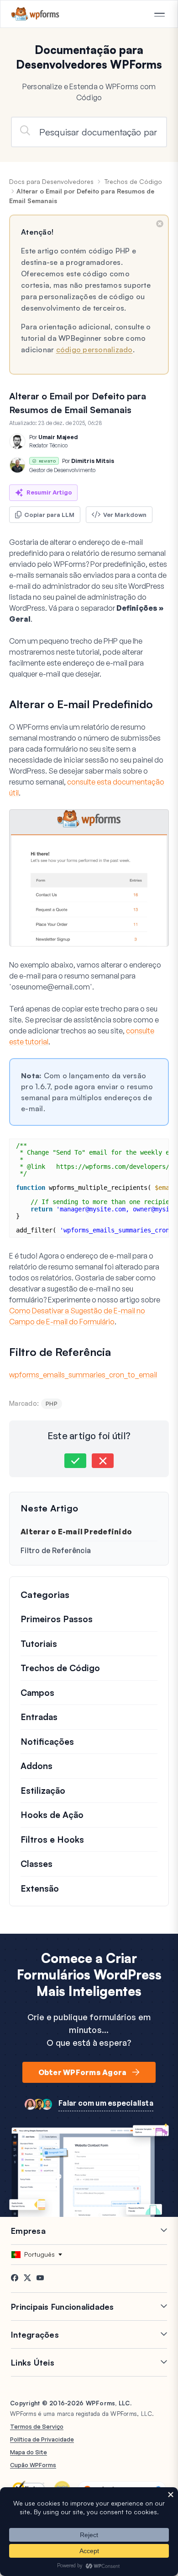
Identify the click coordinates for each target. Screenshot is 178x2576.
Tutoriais (39, 1644)
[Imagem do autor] (17, 441)
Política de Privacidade (42, 2439)
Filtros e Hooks (52, 1839)
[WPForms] (35, 14)
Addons (37, 1766)
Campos (37, 1693)
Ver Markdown (125, 515)
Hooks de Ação (52, 1815)
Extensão (40, 1888)
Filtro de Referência (56, 1550)
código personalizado (94, 350)
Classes (37, 1864)
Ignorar (160, 224)
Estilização (43, 1791)
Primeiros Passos (57, 1619)
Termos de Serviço (37, 2426)
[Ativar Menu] (159, 15)
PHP (52, 1404)
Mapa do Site (29, 2452)
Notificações (47, 1742)
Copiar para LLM (49, 515)
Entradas (39, 1717)
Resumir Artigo (49, 492)
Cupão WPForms (33, 2465)
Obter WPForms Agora (83, 2072)
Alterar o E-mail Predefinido (76, 1532)
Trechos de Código (133, 181)
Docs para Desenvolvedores (51, 181)
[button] (75, 1461)
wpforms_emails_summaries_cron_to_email (83, 1375)
